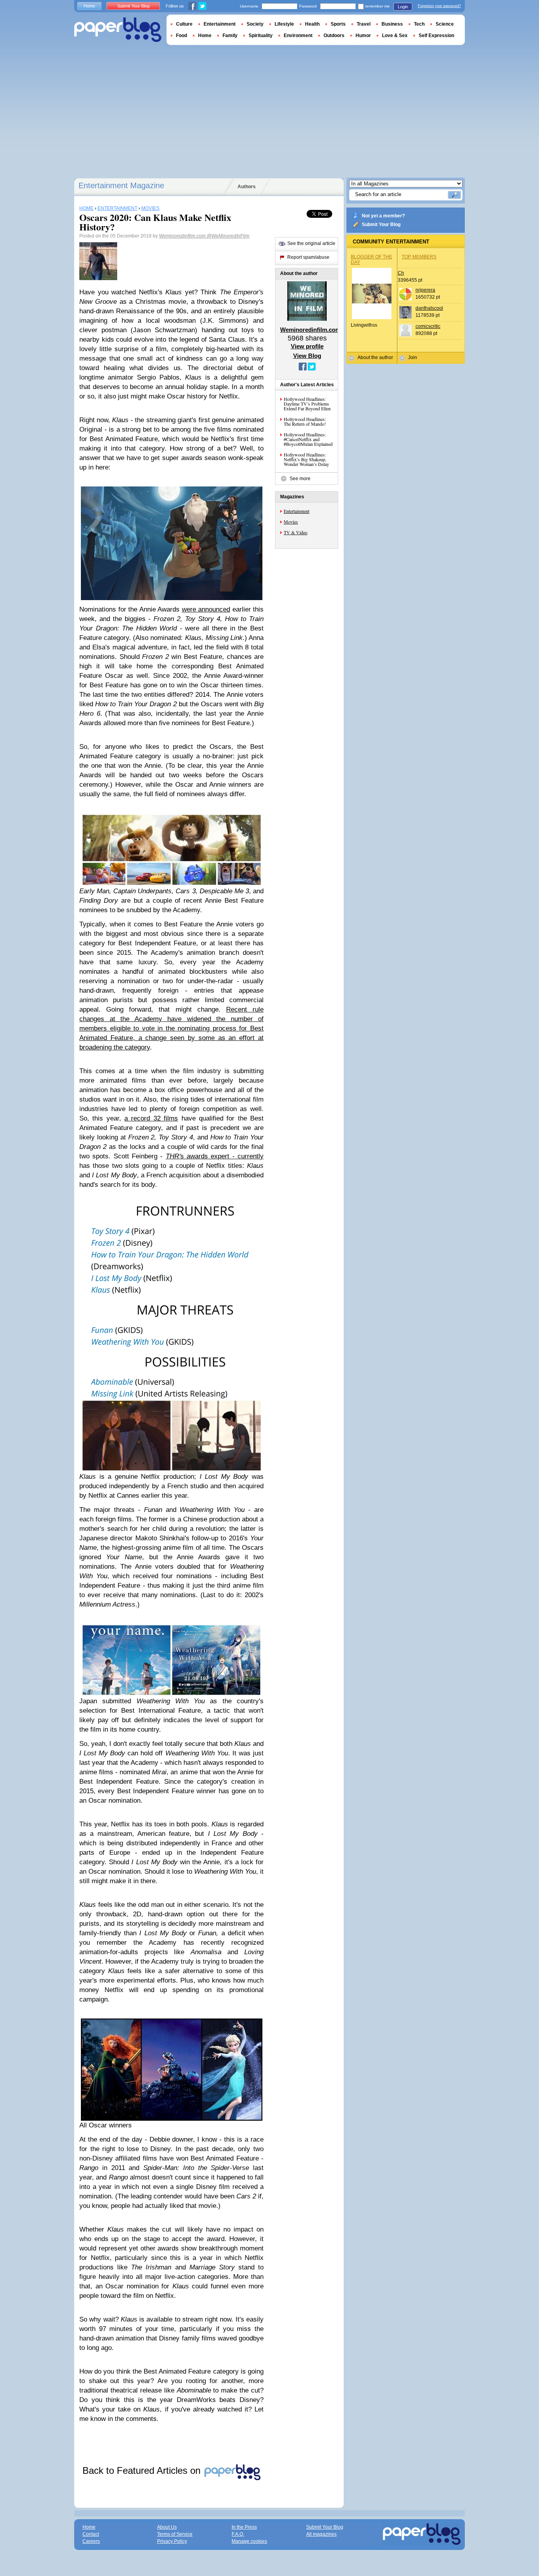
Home (89, 6)
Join (413, 357)
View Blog (307, 356)
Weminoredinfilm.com (183, 236)
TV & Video (296, 532)
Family (230, 36)
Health (312, 24)
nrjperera (425, 290)
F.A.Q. (238, 2534)
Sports (338, 24)
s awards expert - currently (215, 1156)
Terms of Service (175, 2534)
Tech (419, 24)
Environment (298, 36)
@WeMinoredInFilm (228, 236)
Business (392, 24)
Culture (184, 24)
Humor (363, 36)
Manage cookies (249, 2541)
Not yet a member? (383, 216)
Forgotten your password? (439, 6)
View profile (307, 346)
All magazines (321, 2534)
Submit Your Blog (381, 224)
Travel (364, 24)
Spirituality (261, 36)
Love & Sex (395, 36)
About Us (167, 2527)
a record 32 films (151, 1118)
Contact (91, 2534)
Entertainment (297, 511)
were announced (206, 609)
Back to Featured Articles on (143, 2470)
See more (300, 479)
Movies (291, 522)
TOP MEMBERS (419, 257)
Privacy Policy (172, 2541)
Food (182, 36)
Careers (91, 2541)
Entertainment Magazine (121, 185)
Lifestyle (284, 24)
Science (445, 24)
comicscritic (428, 326)
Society (255, 24)
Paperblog (118, 30)
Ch (401, 273)
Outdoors (334, 36)
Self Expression (436, 36)
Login (403, 7)
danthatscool (429, 308)
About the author (375, 357)
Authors (247, 187)
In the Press (244, 2527)
